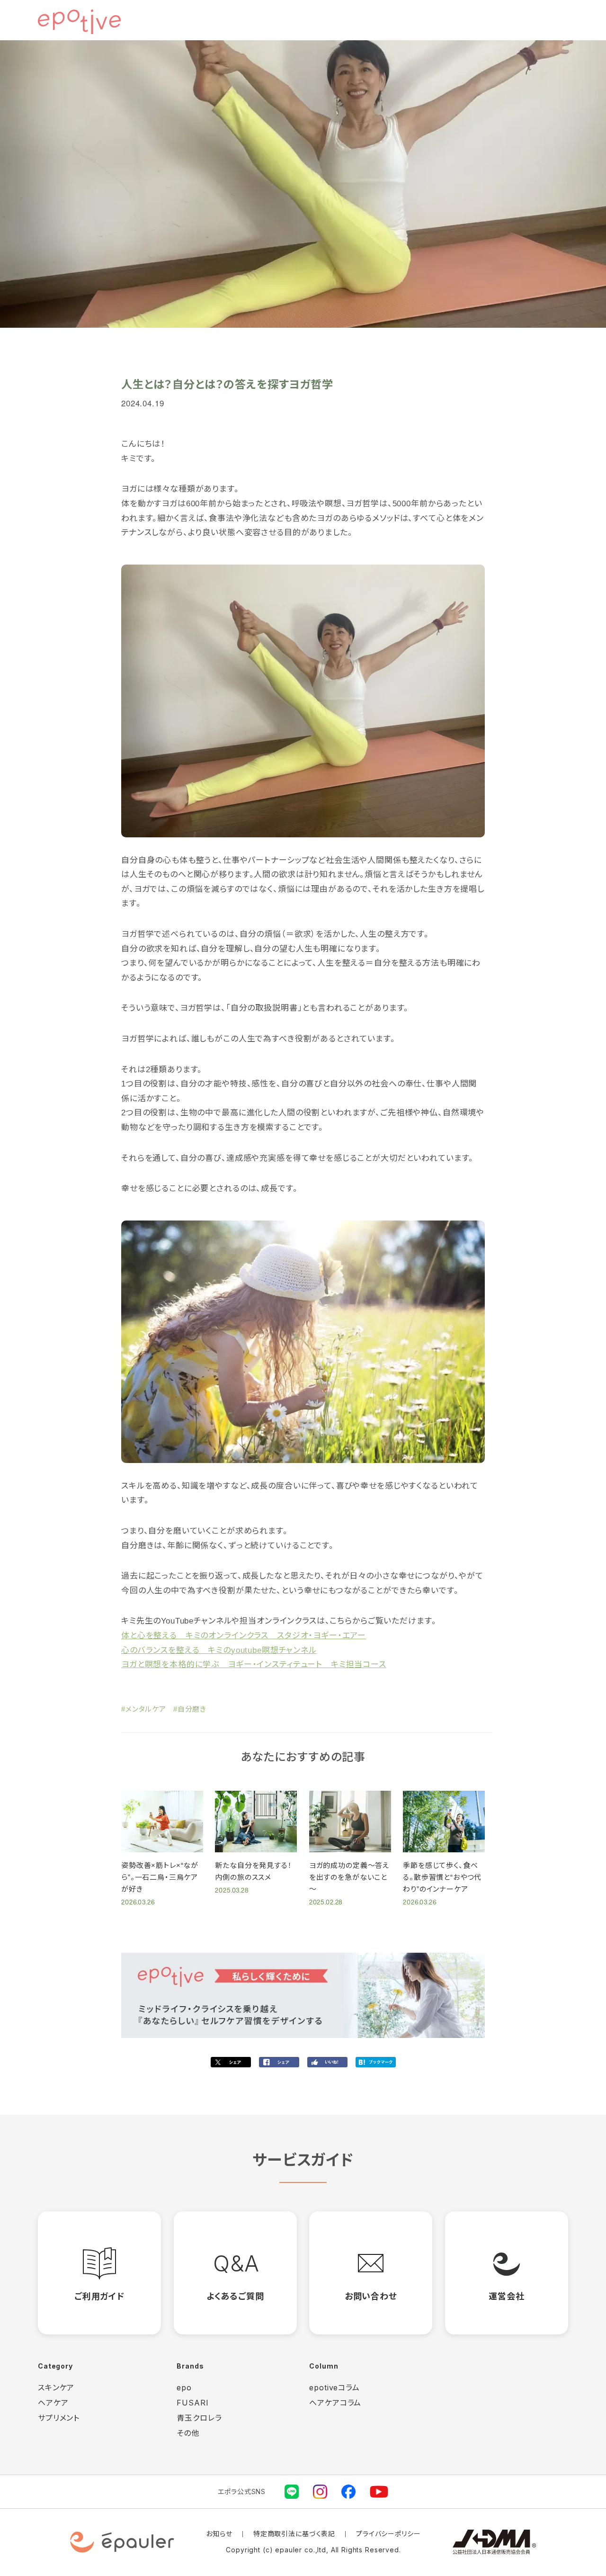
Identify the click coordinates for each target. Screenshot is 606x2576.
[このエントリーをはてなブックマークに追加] (376, 2062)
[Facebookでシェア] (279, 2062)
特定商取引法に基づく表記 (294, 2534)
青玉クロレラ (199, 2418)
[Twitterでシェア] (231, 2062)
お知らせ (219, 2534)
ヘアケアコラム (335, 2403)
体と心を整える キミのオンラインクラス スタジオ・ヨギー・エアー (244, 1636)
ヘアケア (53, 2403)
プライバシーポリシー (388, 2534)
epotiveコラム (334, 2388)
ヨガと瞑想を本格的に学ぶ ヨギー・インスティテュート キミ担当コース (254, 1665)
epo (184, 2388)
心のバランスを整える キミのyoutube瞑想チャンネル (219, 1650)
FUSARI (192, 2403)
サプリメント (59, 2418)
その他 (188, 2433)
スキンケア (56, 2388)
